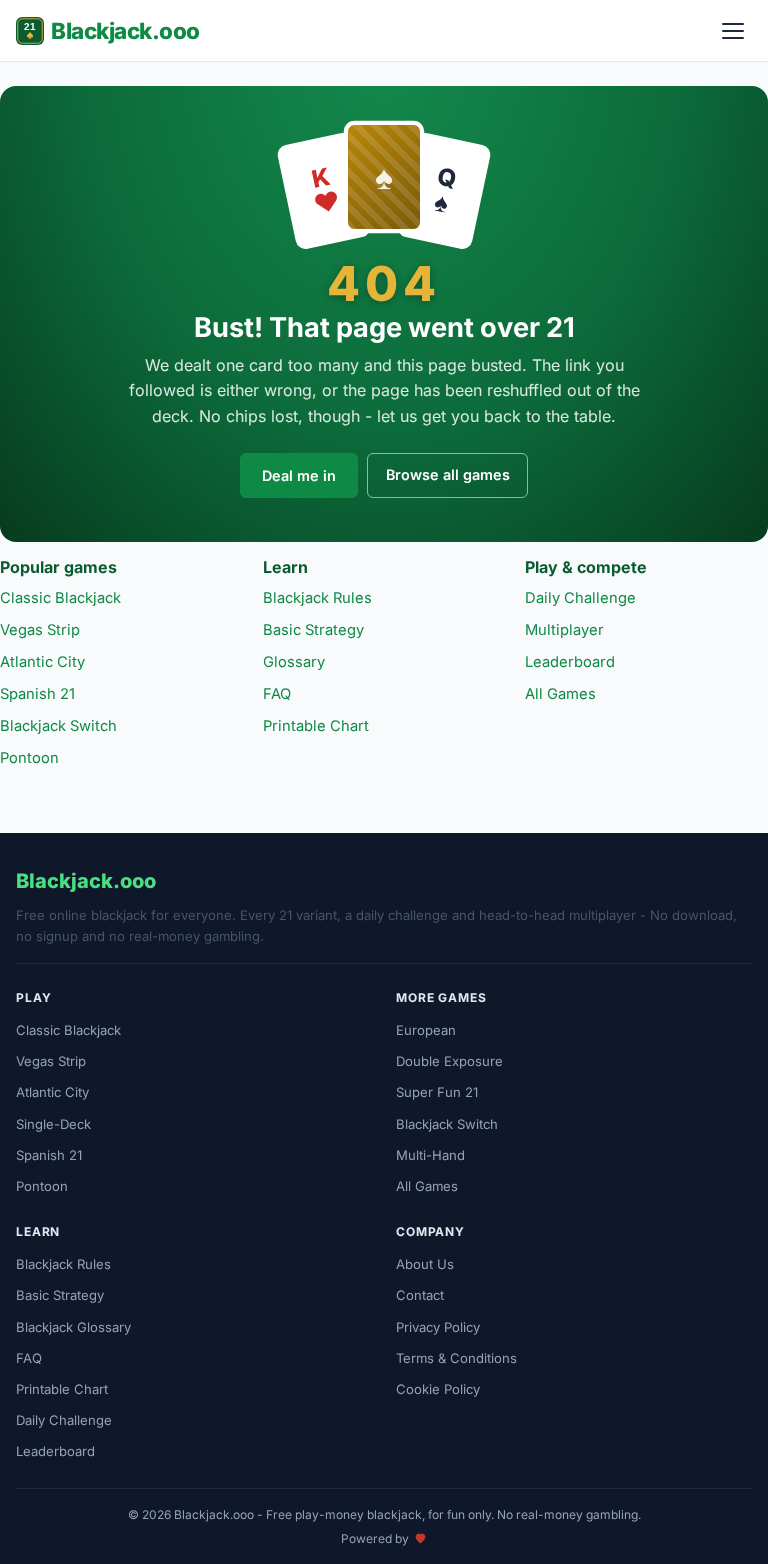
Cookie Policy (438, 1389)
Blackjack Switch (58, 726)
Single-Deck (53, 1124)
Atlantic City (42, 662)
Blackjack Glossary (73, 1327)
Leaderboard (570, 662)
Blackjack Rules (317, 598)
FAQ (277, 694)
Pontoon (29, 758)
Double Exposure (449, 1061)
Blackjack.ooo (125, 30)
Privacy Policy (438, 1327)
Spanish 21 (37, 694)
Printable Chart (316, 726)
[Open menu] (733, 31)
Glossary (294, 662)
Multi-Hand (430, 1155)
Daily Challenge (580, 598)
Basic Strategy (313, 630)
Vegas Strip (40, 630)
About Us (425, 1264)
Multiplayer (564, 630)
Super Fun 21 (437, 1092)
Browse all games (448, 474)
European (426, 1030)
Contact (420, 1295)
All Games (560, 694)
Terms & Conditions (456, 1358)
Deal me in (299, 475)
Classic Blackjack (60, 598)
